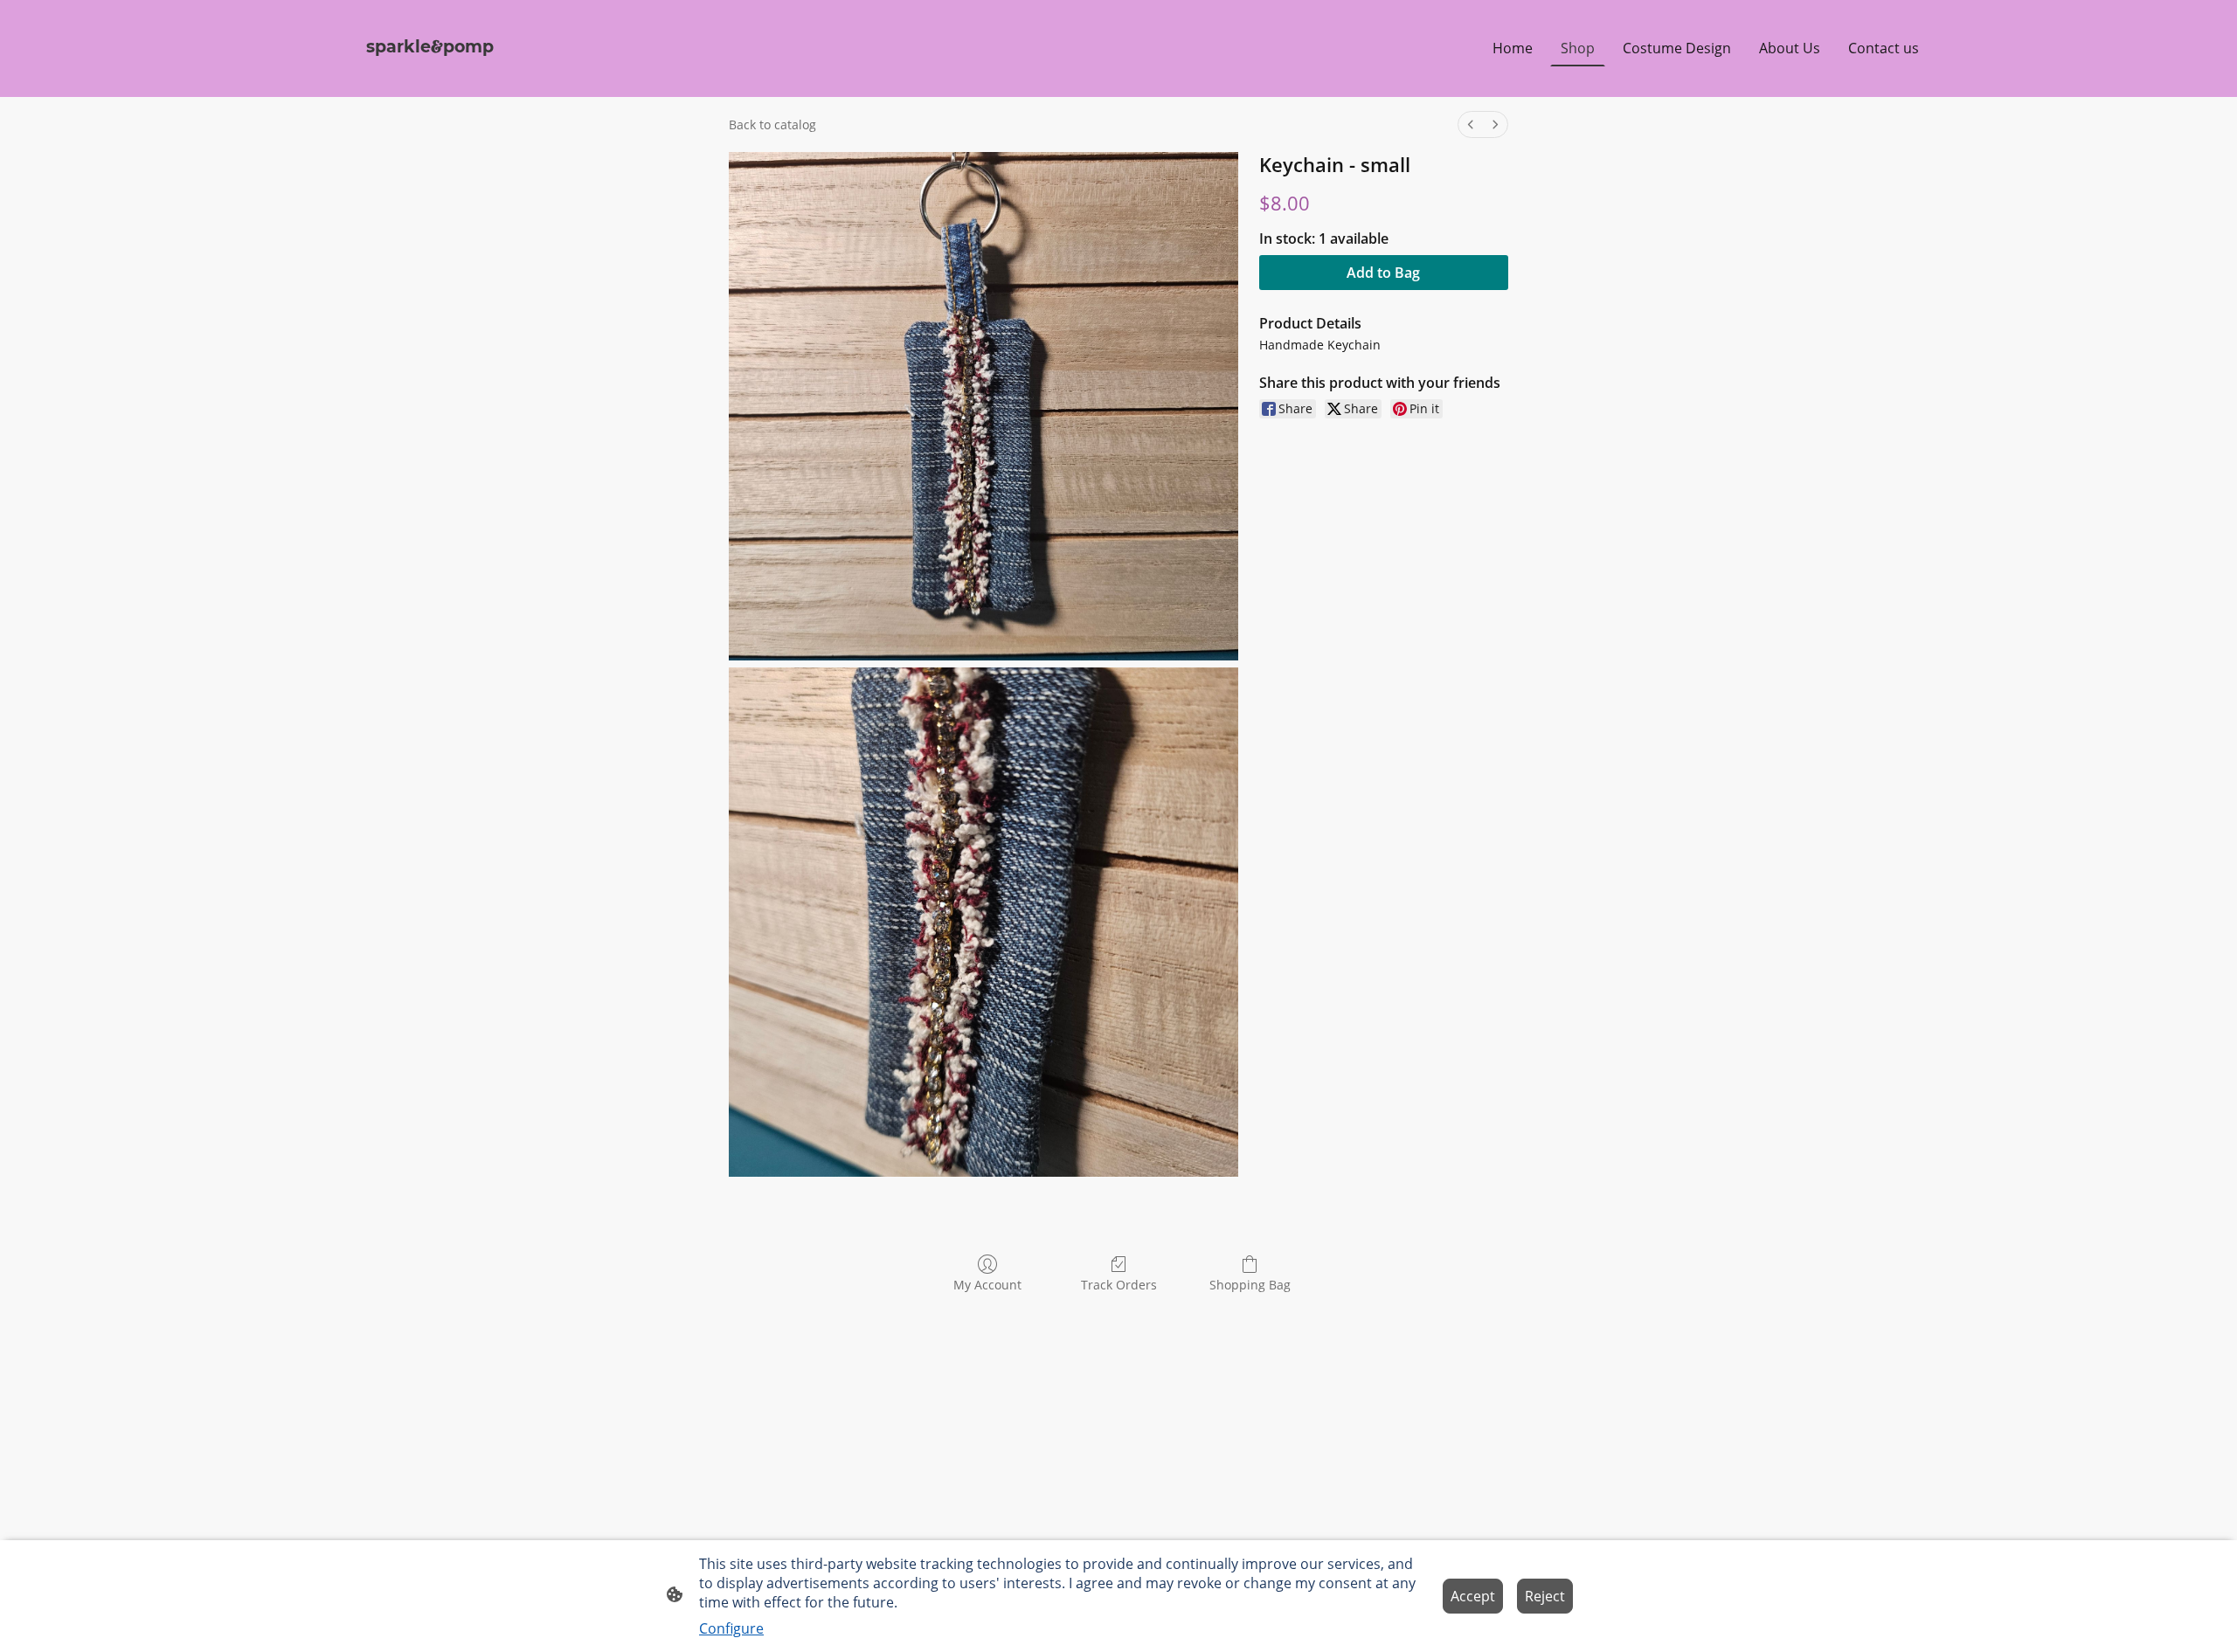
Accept (1473, 1596)
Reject (1545, 1596)
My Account (987, 1285)
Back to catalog (772, 124)
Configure (731, 1628)
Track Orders (1119, 1285)
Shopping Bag (1250, 1285)
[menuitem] (1471, 124)
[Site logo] (431, 76)
